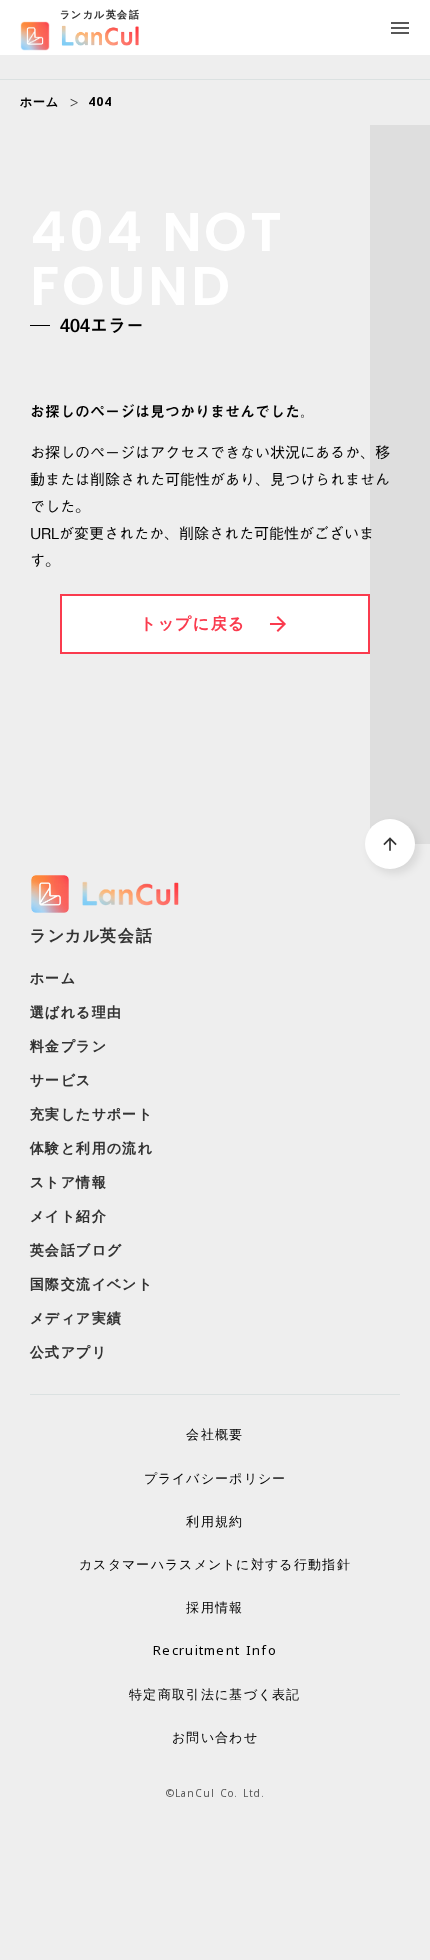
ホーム (40, 102)
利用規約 (214, 1521)
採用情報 (214, 1607)
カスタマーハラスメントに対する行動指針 (215, 1564)
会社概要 (214, 1434)
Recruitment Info (215, 1650)
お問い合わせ (215, 1737)
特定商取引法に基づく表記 (215, 1694)
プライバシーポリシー (215, 1478)
